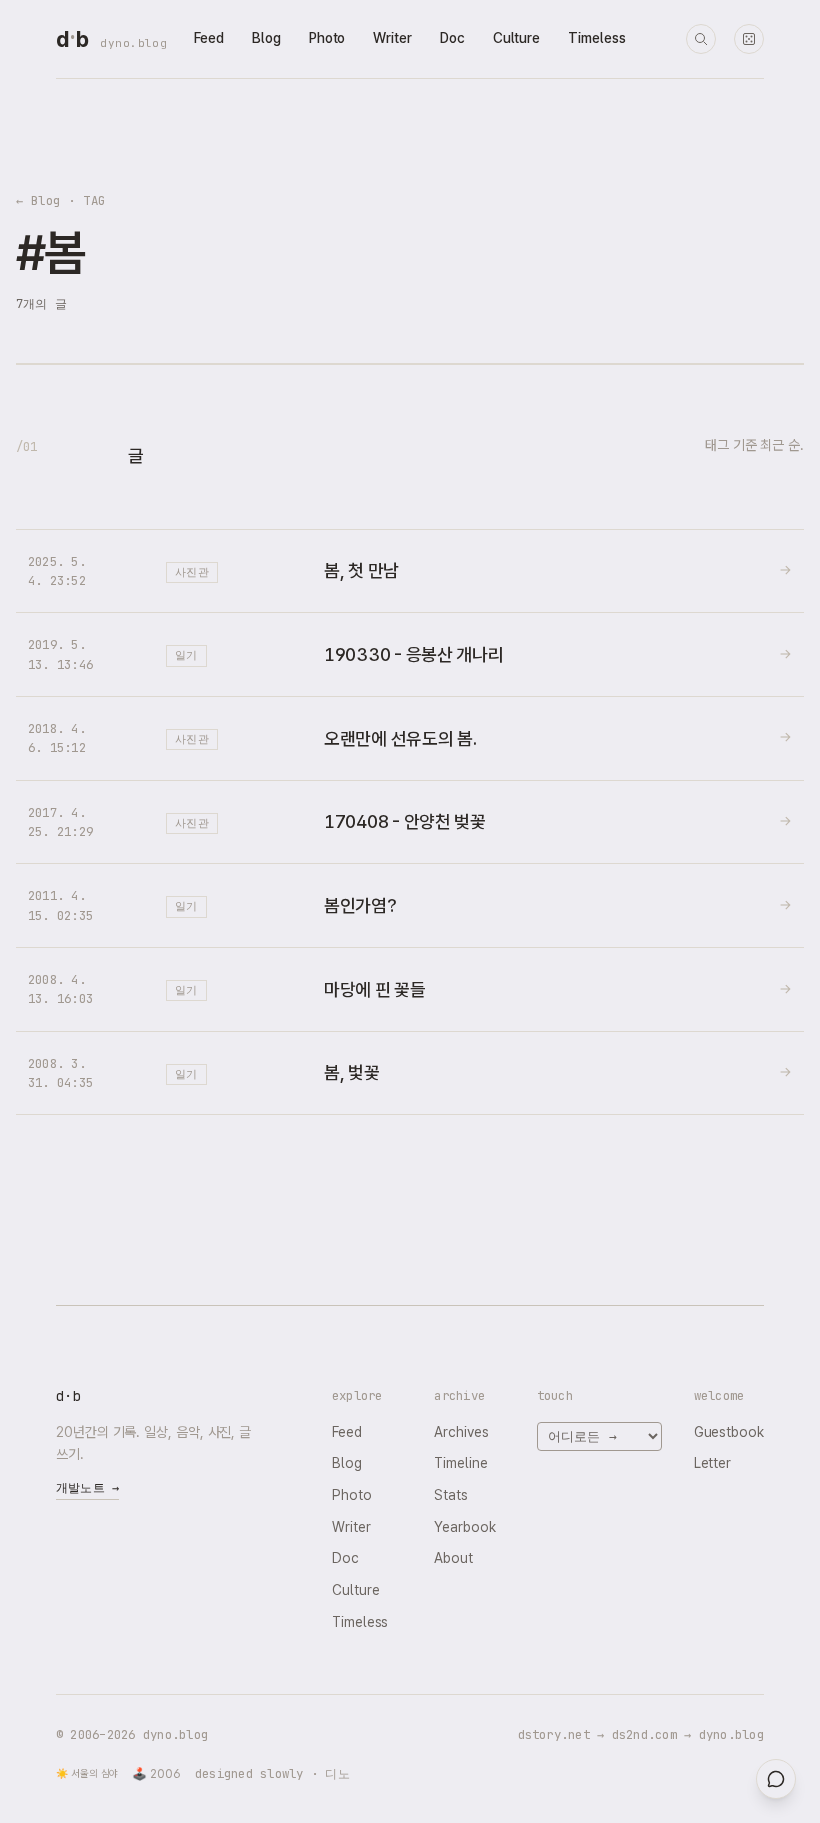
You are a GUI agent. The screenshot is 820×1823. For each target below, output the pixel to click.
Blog (266, 38)
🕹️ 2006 (156, 1774)
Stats (451, 1495)
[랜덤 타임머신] (749, 39)
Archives (461, 1432)
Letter (713, 1463)
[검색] (701, 39)
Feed (209, 38)
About (453, 1558)
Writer (392, 38)
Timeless (596, 38)
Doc (452, 38)
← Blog (38, 200)
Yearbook (464, 1527)
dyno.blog (133, 43)
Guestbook (729, 1432)
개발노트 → (87, 1488)
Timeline (460, 1463)
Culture (516, 38)
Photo (327, 38)
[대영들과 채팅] (776, 1779)
